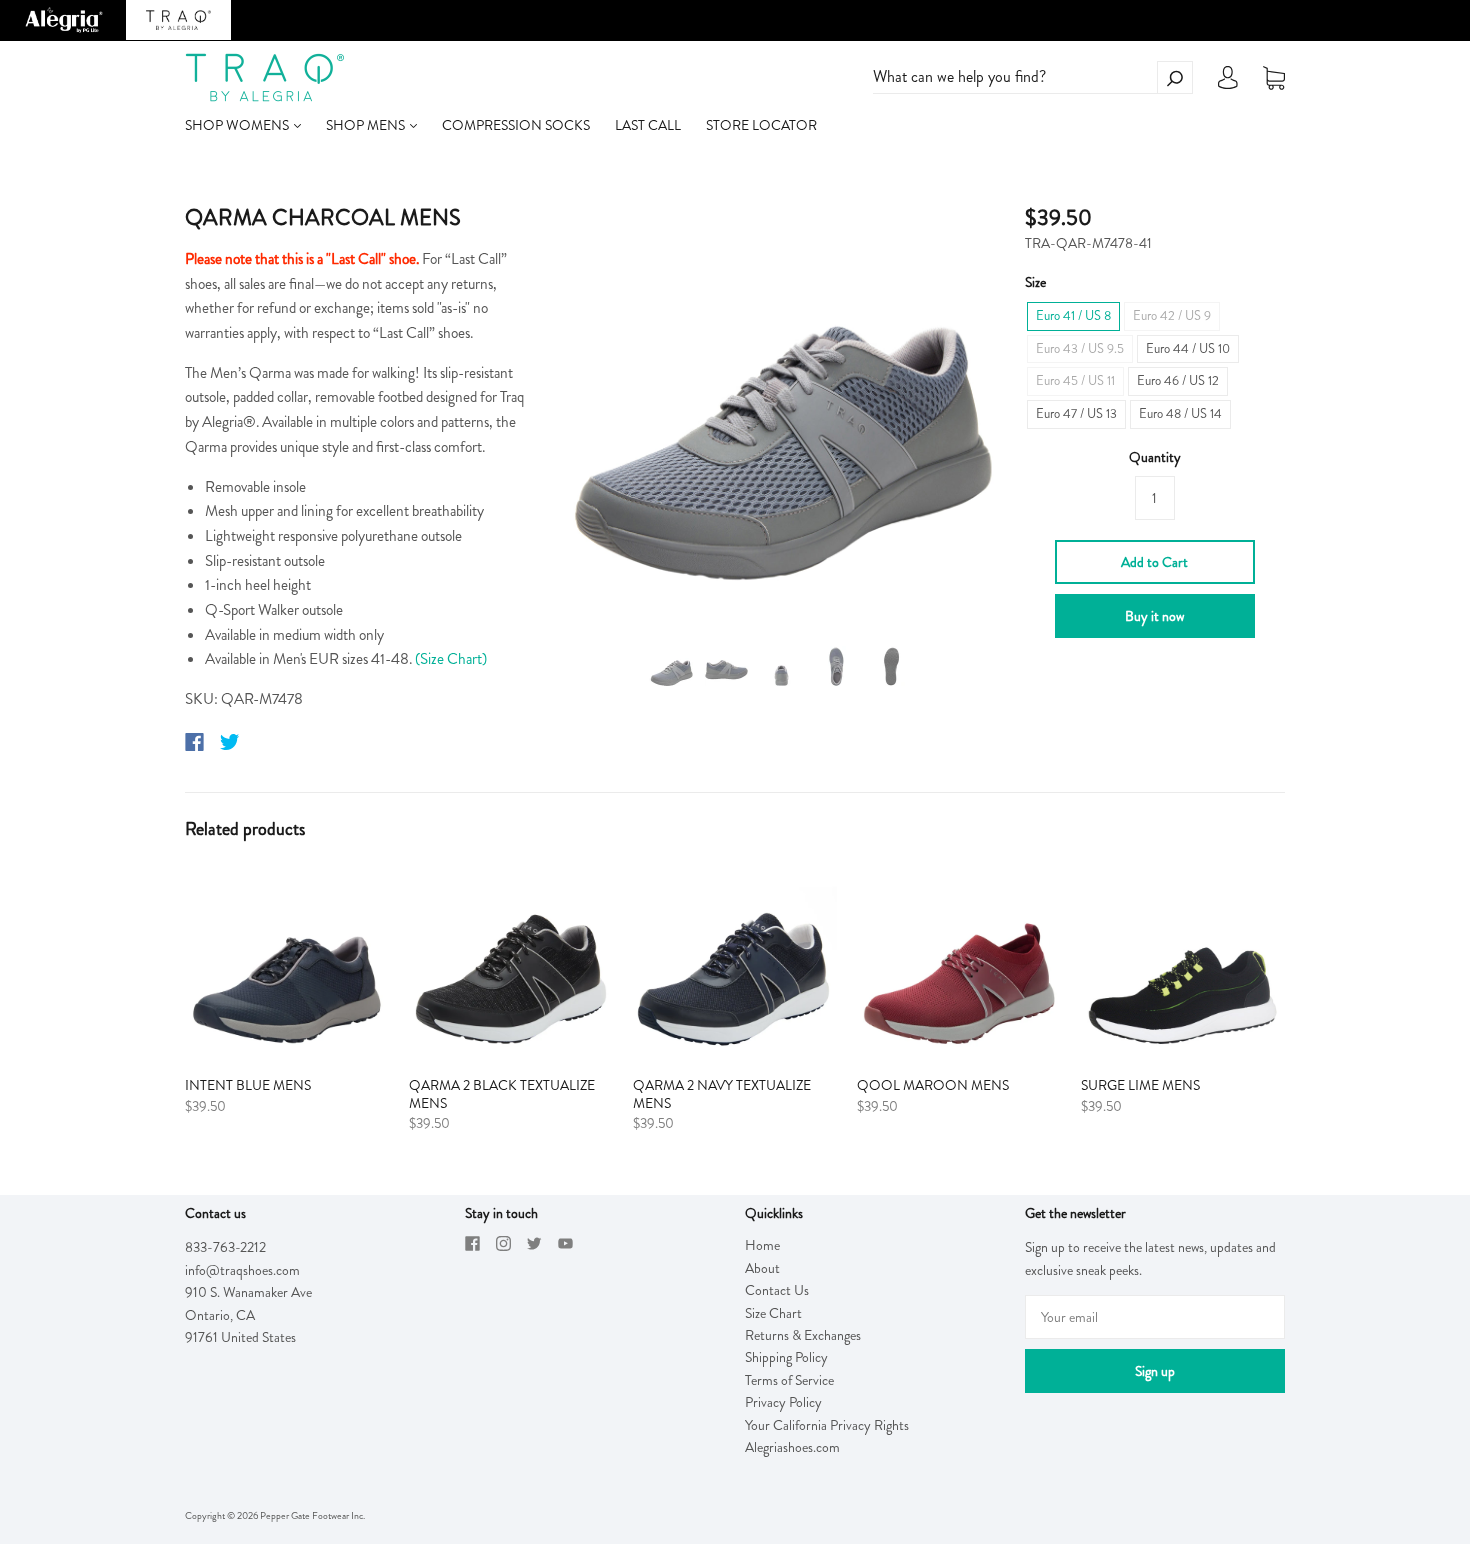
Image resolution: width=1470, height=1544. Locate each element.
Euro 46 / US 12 (1178, 380)
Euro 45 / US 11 (1075, 380)
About (762, 1268)
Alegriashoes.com (792, 1447)
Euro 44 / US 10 (1188, 348)
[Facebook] (194, 742)
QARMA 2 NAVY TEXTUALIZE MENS (722, 1094)
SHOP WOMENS (238, 125)
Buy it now (1154, 616)
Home (762, 1245)
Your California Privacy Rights (827, 1425)
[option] (781, 407)
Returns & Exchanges (803, 1335)
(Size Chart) (451, 659)
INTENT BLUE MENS (248, 1085)
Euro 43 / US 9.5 (1080, 348)
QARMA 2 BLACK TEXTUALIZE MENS (502, 1094)
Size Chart (773, 1313)
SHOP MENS (367, 125)
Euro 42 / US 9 (1172, 315)
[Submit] (1175, 77)
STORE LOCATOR (761, 125)
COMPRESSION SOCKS (516, 125)
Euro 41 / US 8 (1073, 315)
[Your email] (1155, 1317)
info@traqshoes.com (242, 1270)
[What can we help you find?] (1033, 77)
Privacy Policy (783, 1402)
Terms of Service (789, 1380)
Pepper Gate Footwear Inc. (312, 1515)
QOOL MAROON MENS (933, 1085)
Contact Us (777, 1290)
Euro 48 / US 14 (1180, 413)
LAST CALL (648, 125)
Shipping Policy (786, 1357)
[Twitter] (230, 742)
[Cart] (1274, 78)
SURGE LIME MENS (1140, 1085)
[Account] (1228, 83)
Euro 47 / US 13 (1076, 413)
